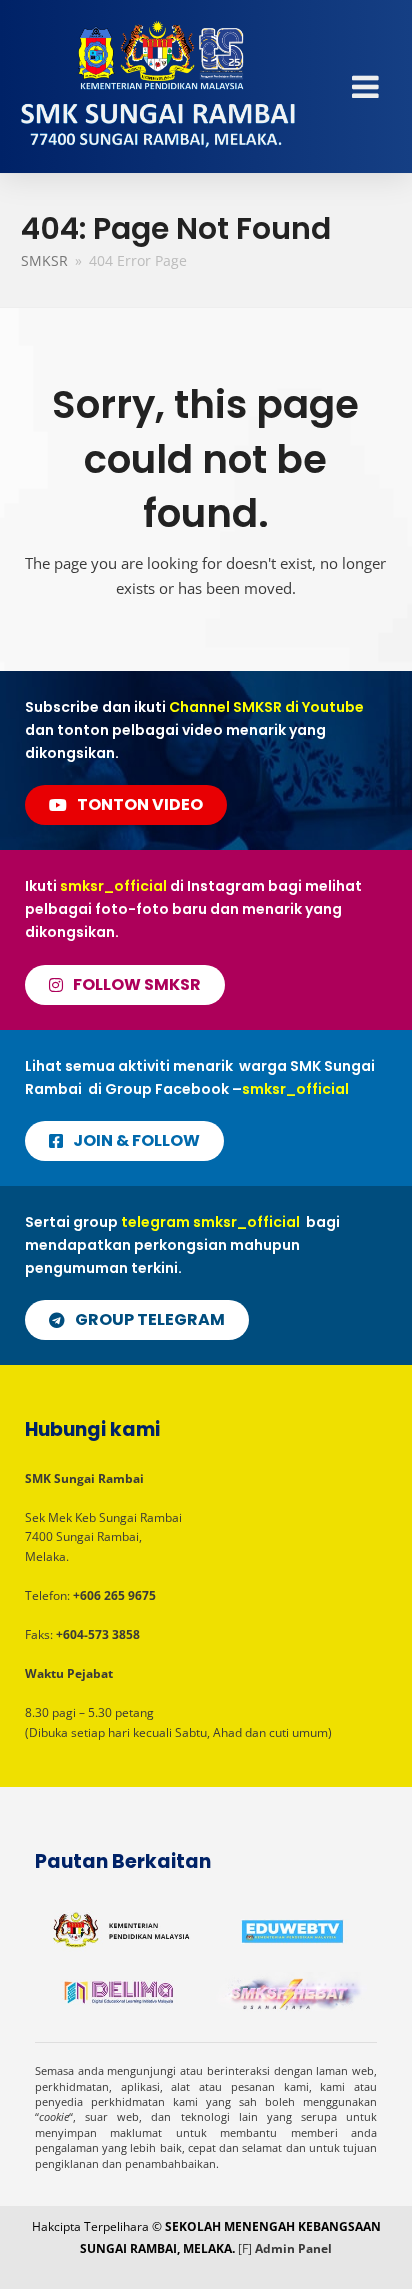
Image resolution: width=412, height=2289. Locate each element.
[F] (245, 2248)
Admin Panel (293, 2248)
